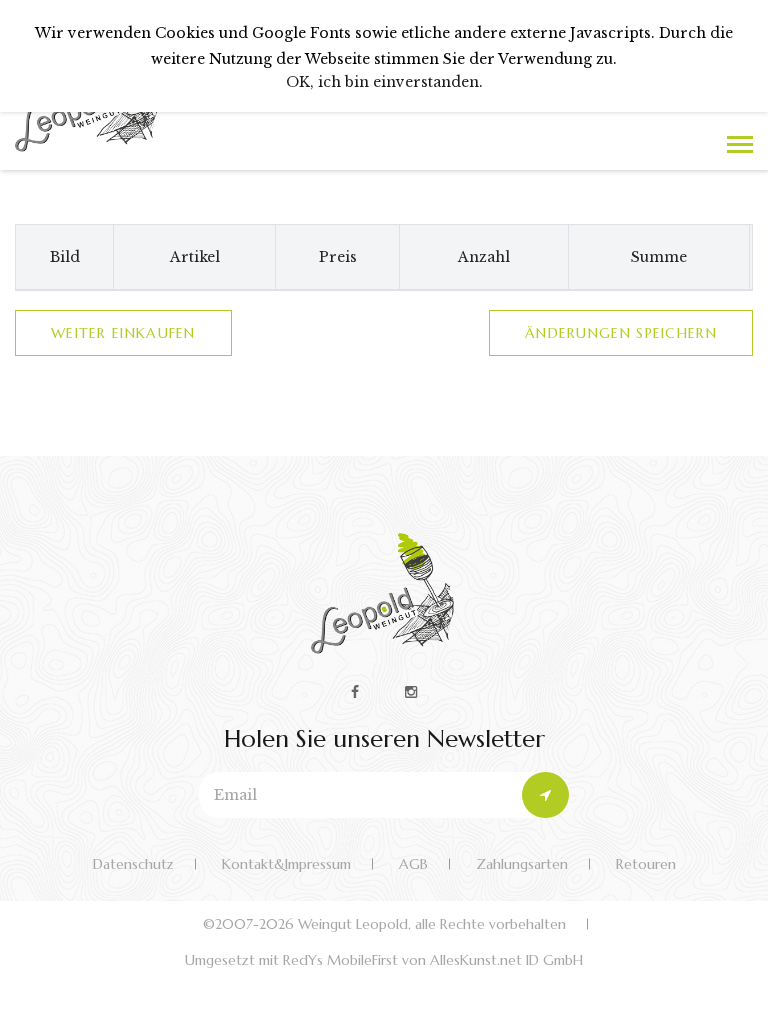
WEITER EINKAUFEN (123, 333)
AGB (413, 864)
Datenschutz (133, 864)
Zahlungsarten (522, 864)
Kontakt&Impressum (286, 864)
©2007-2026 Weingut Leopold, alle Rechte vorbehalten (384, 924)
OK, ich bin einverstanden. (384, 82)
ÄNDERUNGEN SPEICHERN (621, 333)
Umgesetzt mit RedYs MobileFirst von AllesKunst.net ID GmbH (384, 960)
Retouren (646, 864)
